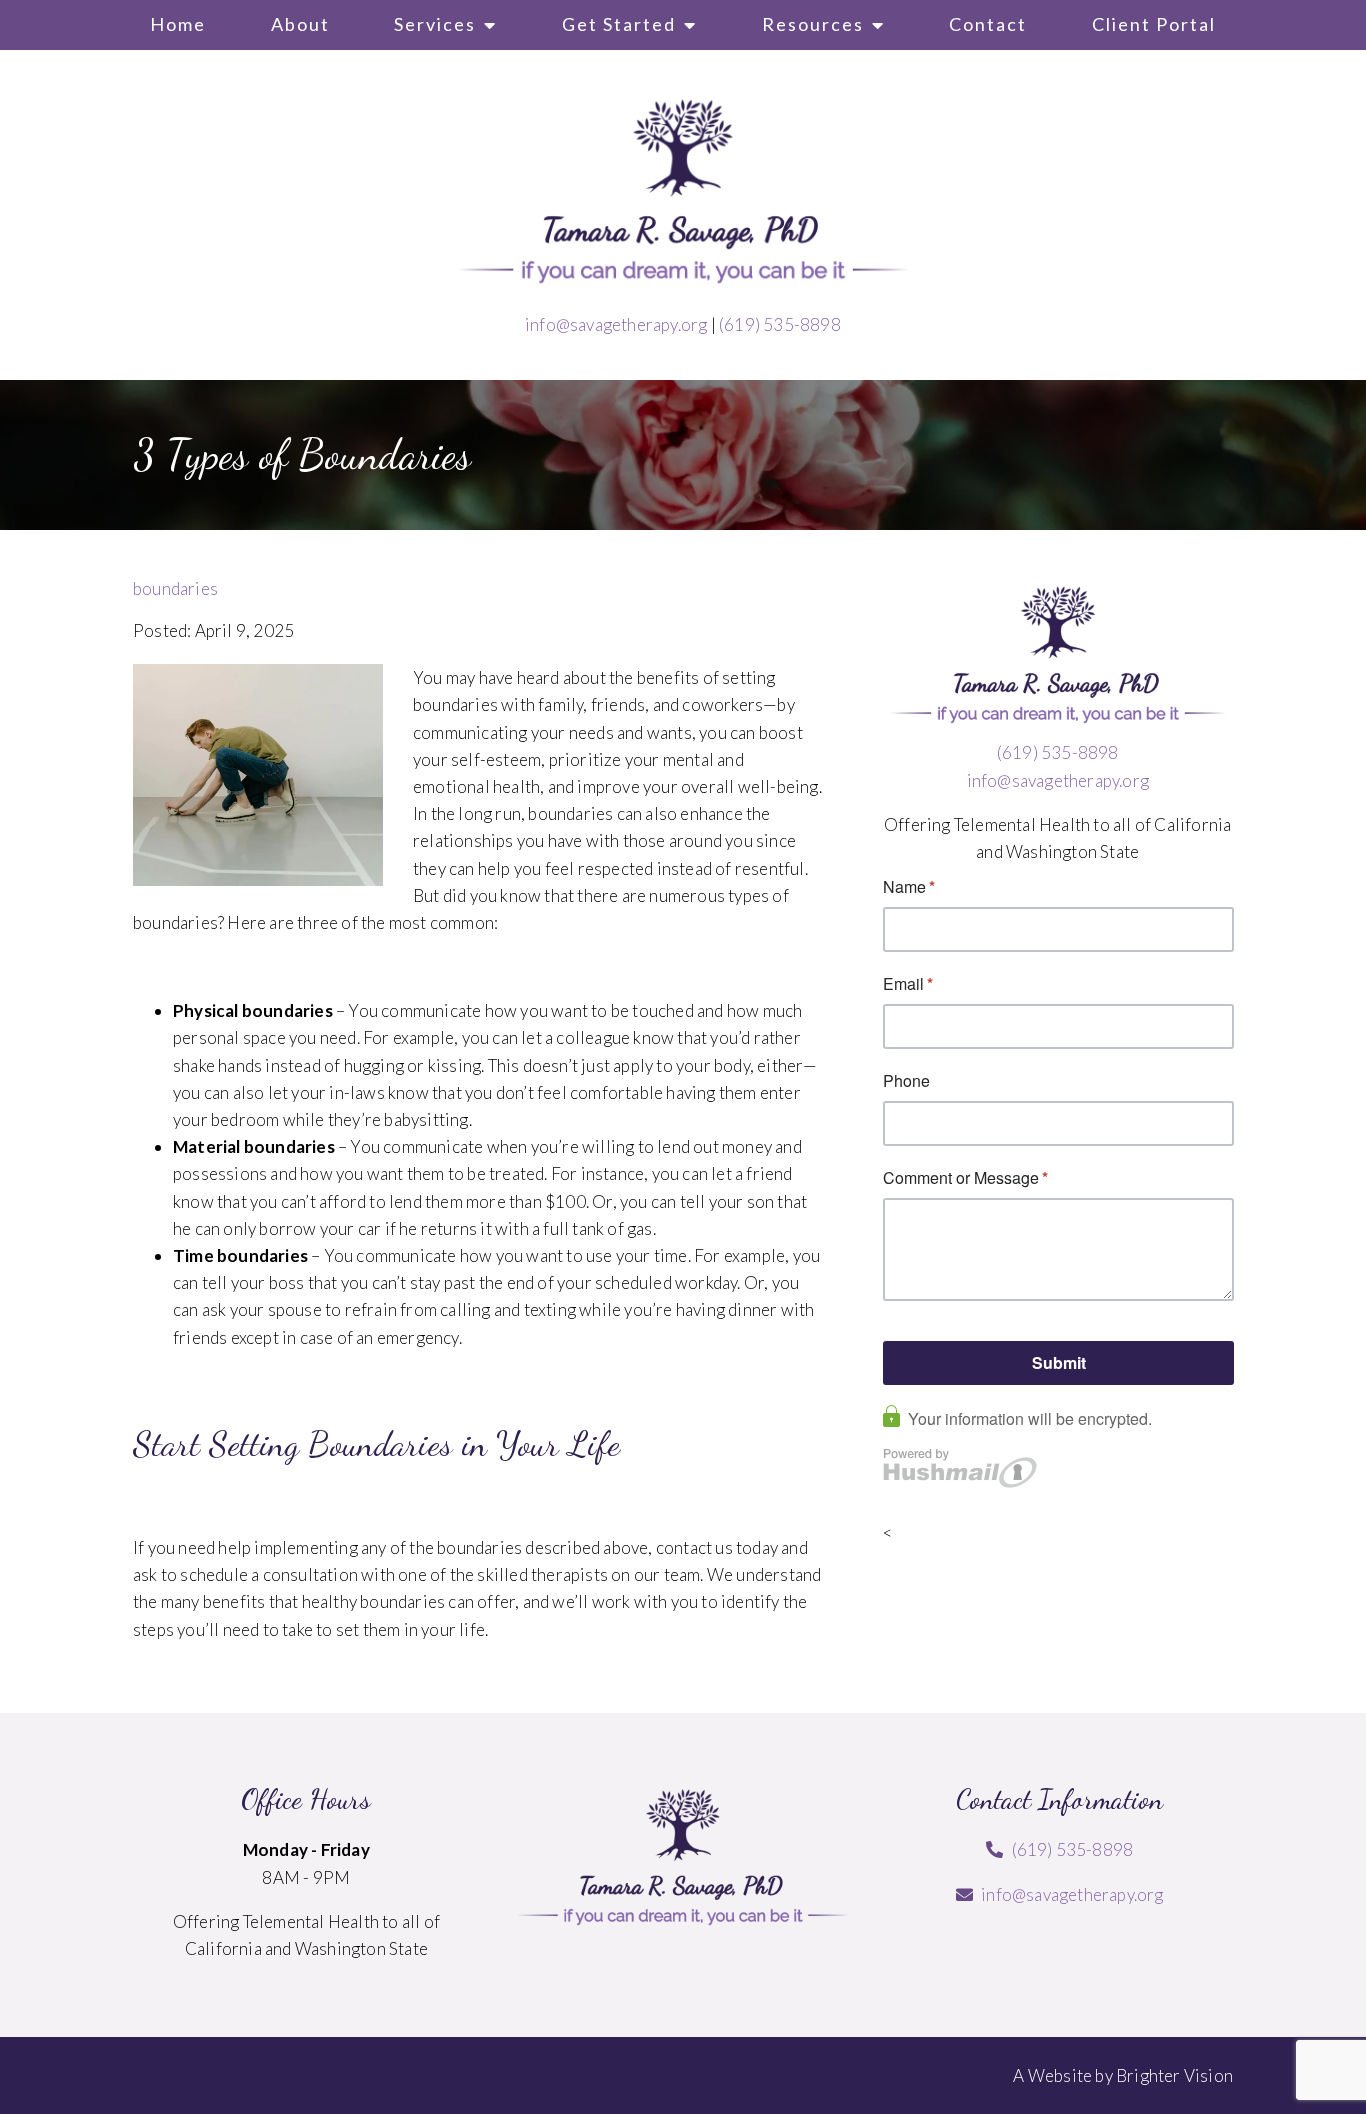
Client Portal (1154, 24)
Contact (988, 24)
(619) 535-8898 (780, 324)
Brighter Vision (1174, 2075)
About (300, 24)
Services (435, 24)
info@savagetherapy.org (616, 324)
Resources (813, 24)
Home (178, 24)
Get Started (619, 24)
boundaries (175, 588)
